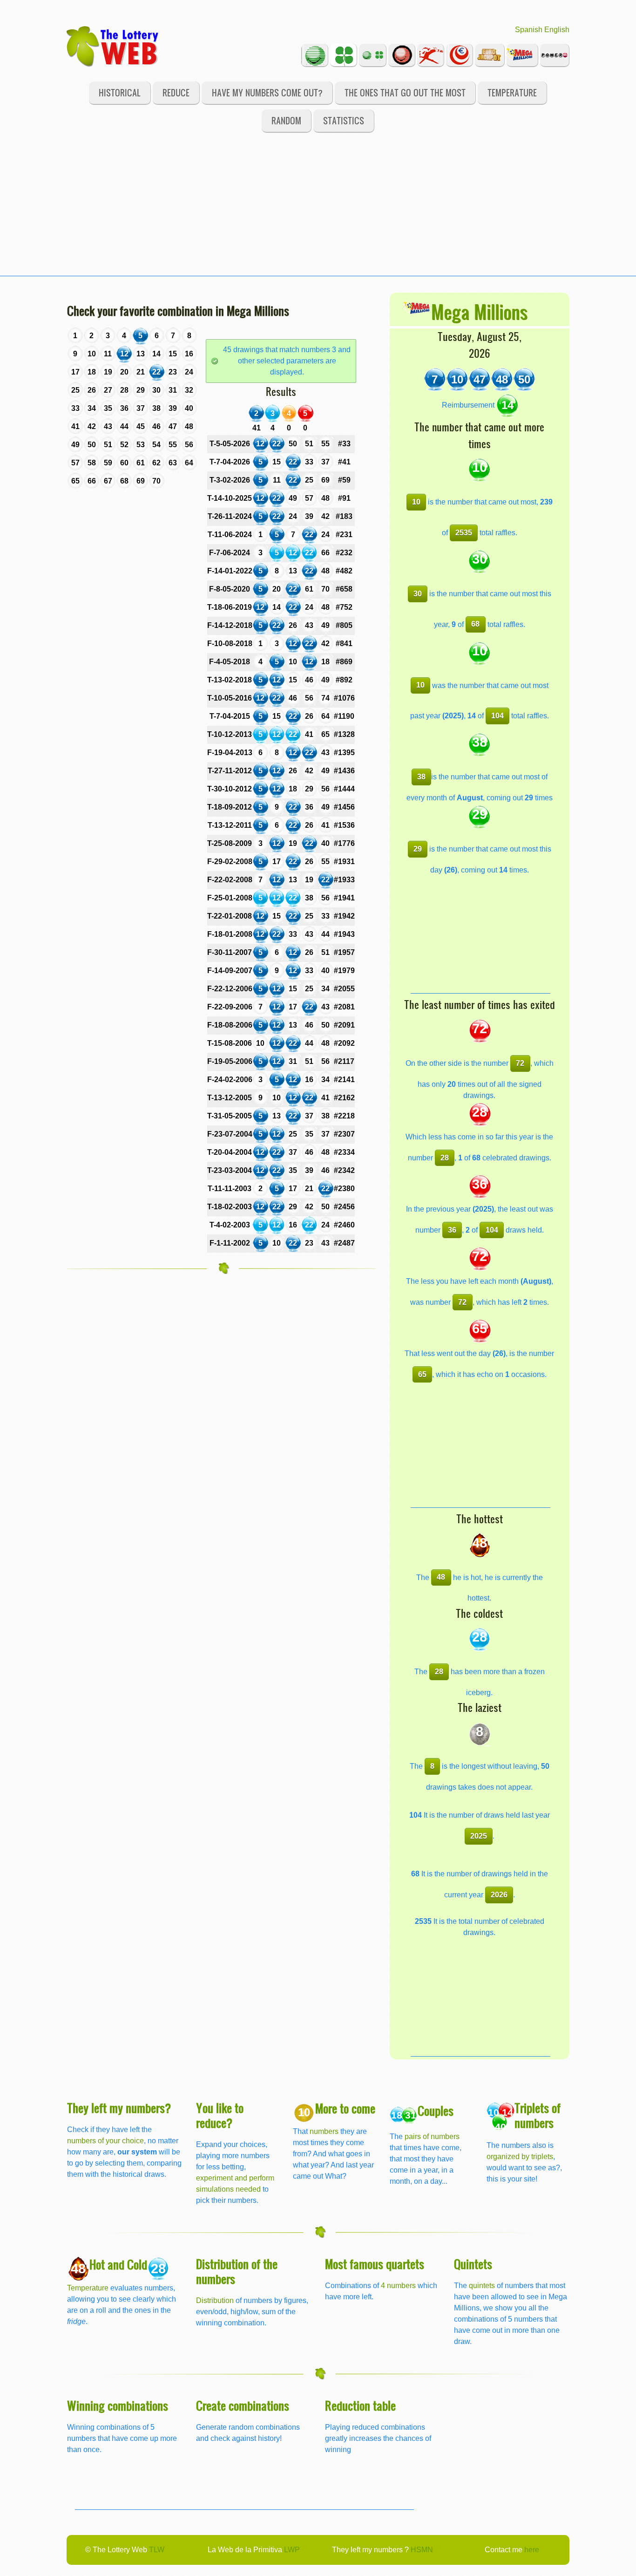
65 (422, 1374)
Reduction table (360, 2405)
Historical (120, 92)
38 (421, 777)
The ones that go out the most (405, 92)
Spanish (529, 30)
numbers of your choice (105, 2141)
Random (286, 120)
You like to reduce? (220, 2115)
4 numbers (398, 2286)
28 (445, 1158)
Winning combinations (118, 2405)
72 (520, 1063)
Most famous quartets (375, 2264)
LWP (292, 2550)
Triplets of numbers (538, 2115)
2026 (499, 1895)
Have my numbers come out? (267, 92)
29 (418, 849)
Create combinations (243, 2405)
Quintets (473, 2264)
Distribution (215, 2300)
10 (416, 502)
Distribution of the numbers (237, 2271)
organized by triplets (520, 2157)
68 (475, 624)
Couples (436, 2110)
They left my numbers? (119, 2108)
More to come (345, 2108)
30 (418, 594)
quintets (482, 2286)
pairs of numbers (432, 2136)
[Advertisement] (318, 211)
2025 (479, 1836)
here (532, 2550)
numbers (325, 2131)
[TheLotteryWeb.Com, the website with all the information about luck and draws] (113, 46)
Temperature (512, 92)
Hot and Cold (118, 2264)
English (557, 30)
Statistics (344, 120)
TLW (157, 2550)
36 (452, 1230)
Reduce (176, 92)
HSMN (422, 2550)
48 (441, 1577)
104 (497, 716)
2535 (464, 533)
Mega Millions (479, 311)
